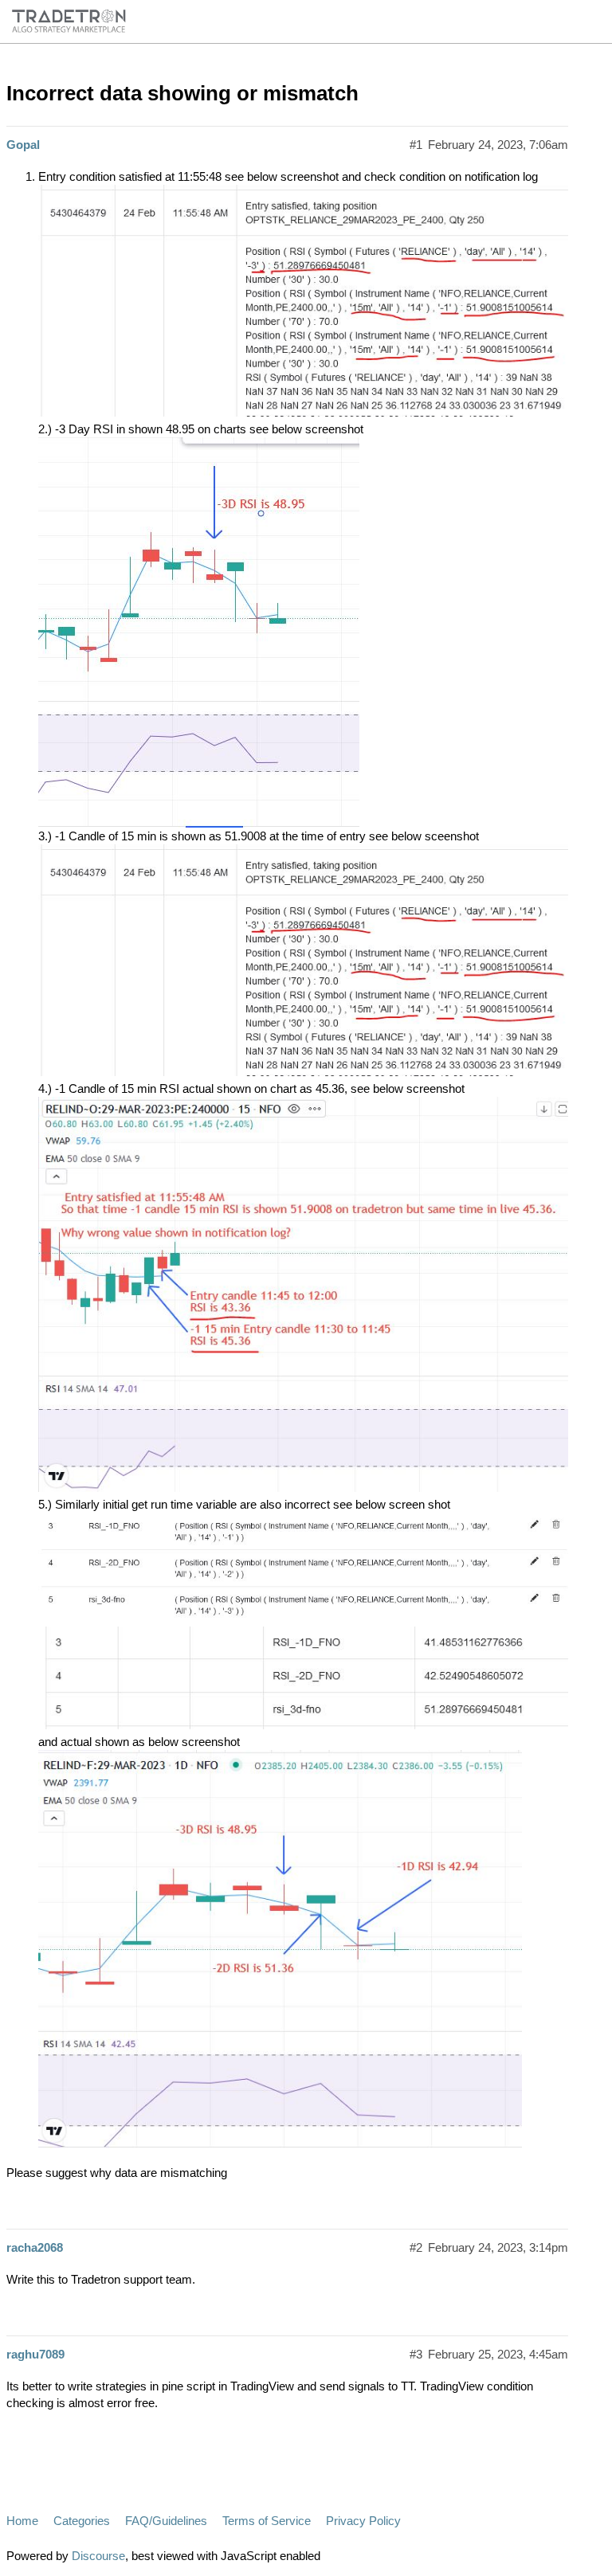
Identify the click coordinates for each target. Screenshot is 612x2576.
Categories (82, 2521)
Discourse (98, 2556)
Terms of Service (267, 2521)
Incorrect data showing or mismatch (182, 93)
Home (22, 2521)
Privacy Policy (363, 2521)
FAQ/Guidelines (166, 2521)
